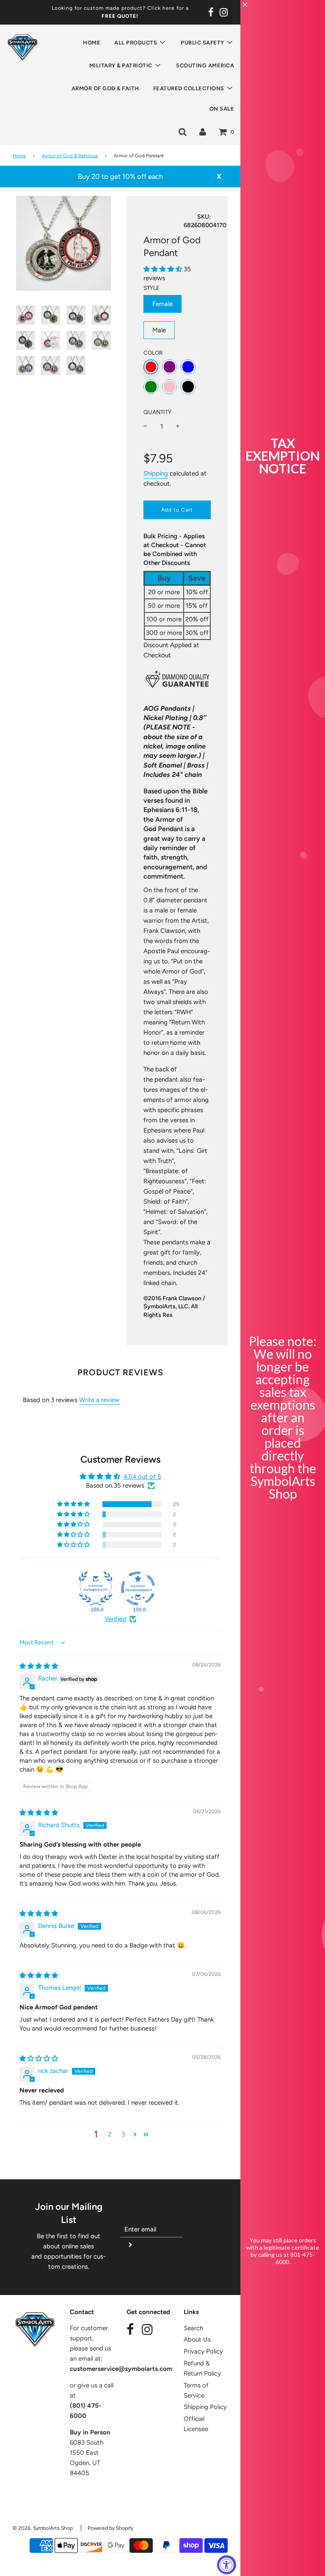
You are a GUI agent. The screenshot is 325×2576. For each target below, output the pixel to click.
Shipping (156, 473)
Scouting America (205, 65)
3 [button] (123, 2134)
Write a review (99, 1400)
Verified (115, 1619)
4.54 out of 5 (142, 1477)
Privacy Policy (203, 2351)
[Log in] (203, 131)
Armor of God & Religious (70, 156)
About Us (197, 2340)
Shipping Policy (205, 2407)
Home (92, 43)
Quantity (157, 412)
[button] (164, 269)
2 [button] (110, 2134)
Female (162, 304)
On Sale (222, 109)
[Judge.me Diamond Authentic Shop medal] (96, 1588)
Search (193, 2328)
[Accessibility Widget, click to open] (227, 2565)
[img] (39, 1666)
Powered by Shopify (110, 2528)
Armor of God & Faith (105, 88)
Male (159, 330)
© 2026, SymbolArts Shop (43, 2528)
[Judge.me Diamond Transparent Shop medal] (138, 1588)
